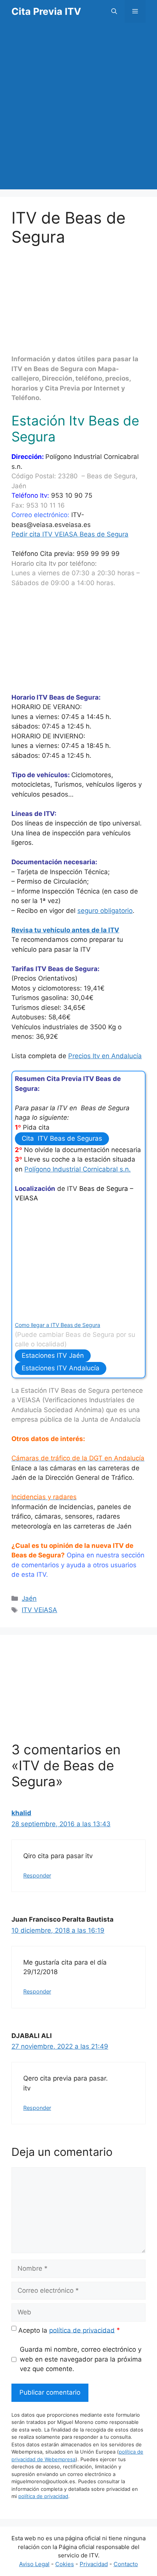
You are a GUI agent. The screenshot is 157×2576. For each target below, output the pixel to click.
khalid (21, 1813)
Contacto (126, 2564)
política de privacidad (82, 2330)
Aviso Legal (34, 2564)
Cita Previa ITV (46, 11)
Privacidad (94, 2564)
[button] (114, 11)
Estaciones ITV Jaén (53, 1355)
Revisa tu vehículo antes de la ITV (65, 930)
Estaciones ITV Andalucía (61, 1368)
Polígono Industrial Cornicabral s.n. (78, 1169)
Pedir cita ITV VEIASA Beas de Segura (70, 534)
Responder (37, 1875)
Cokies (65, 2564)
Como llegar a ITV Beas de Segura (58, 1325)
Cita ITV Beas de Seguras (62, 1138)
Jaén (29, 1598)
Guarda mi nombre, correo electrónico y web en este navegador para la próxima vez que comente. (81, 2359)
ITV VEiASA (39, 1610)
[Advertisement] (78, 111)
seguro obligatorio (105, 911)
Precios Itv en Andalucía (105, 1056)
